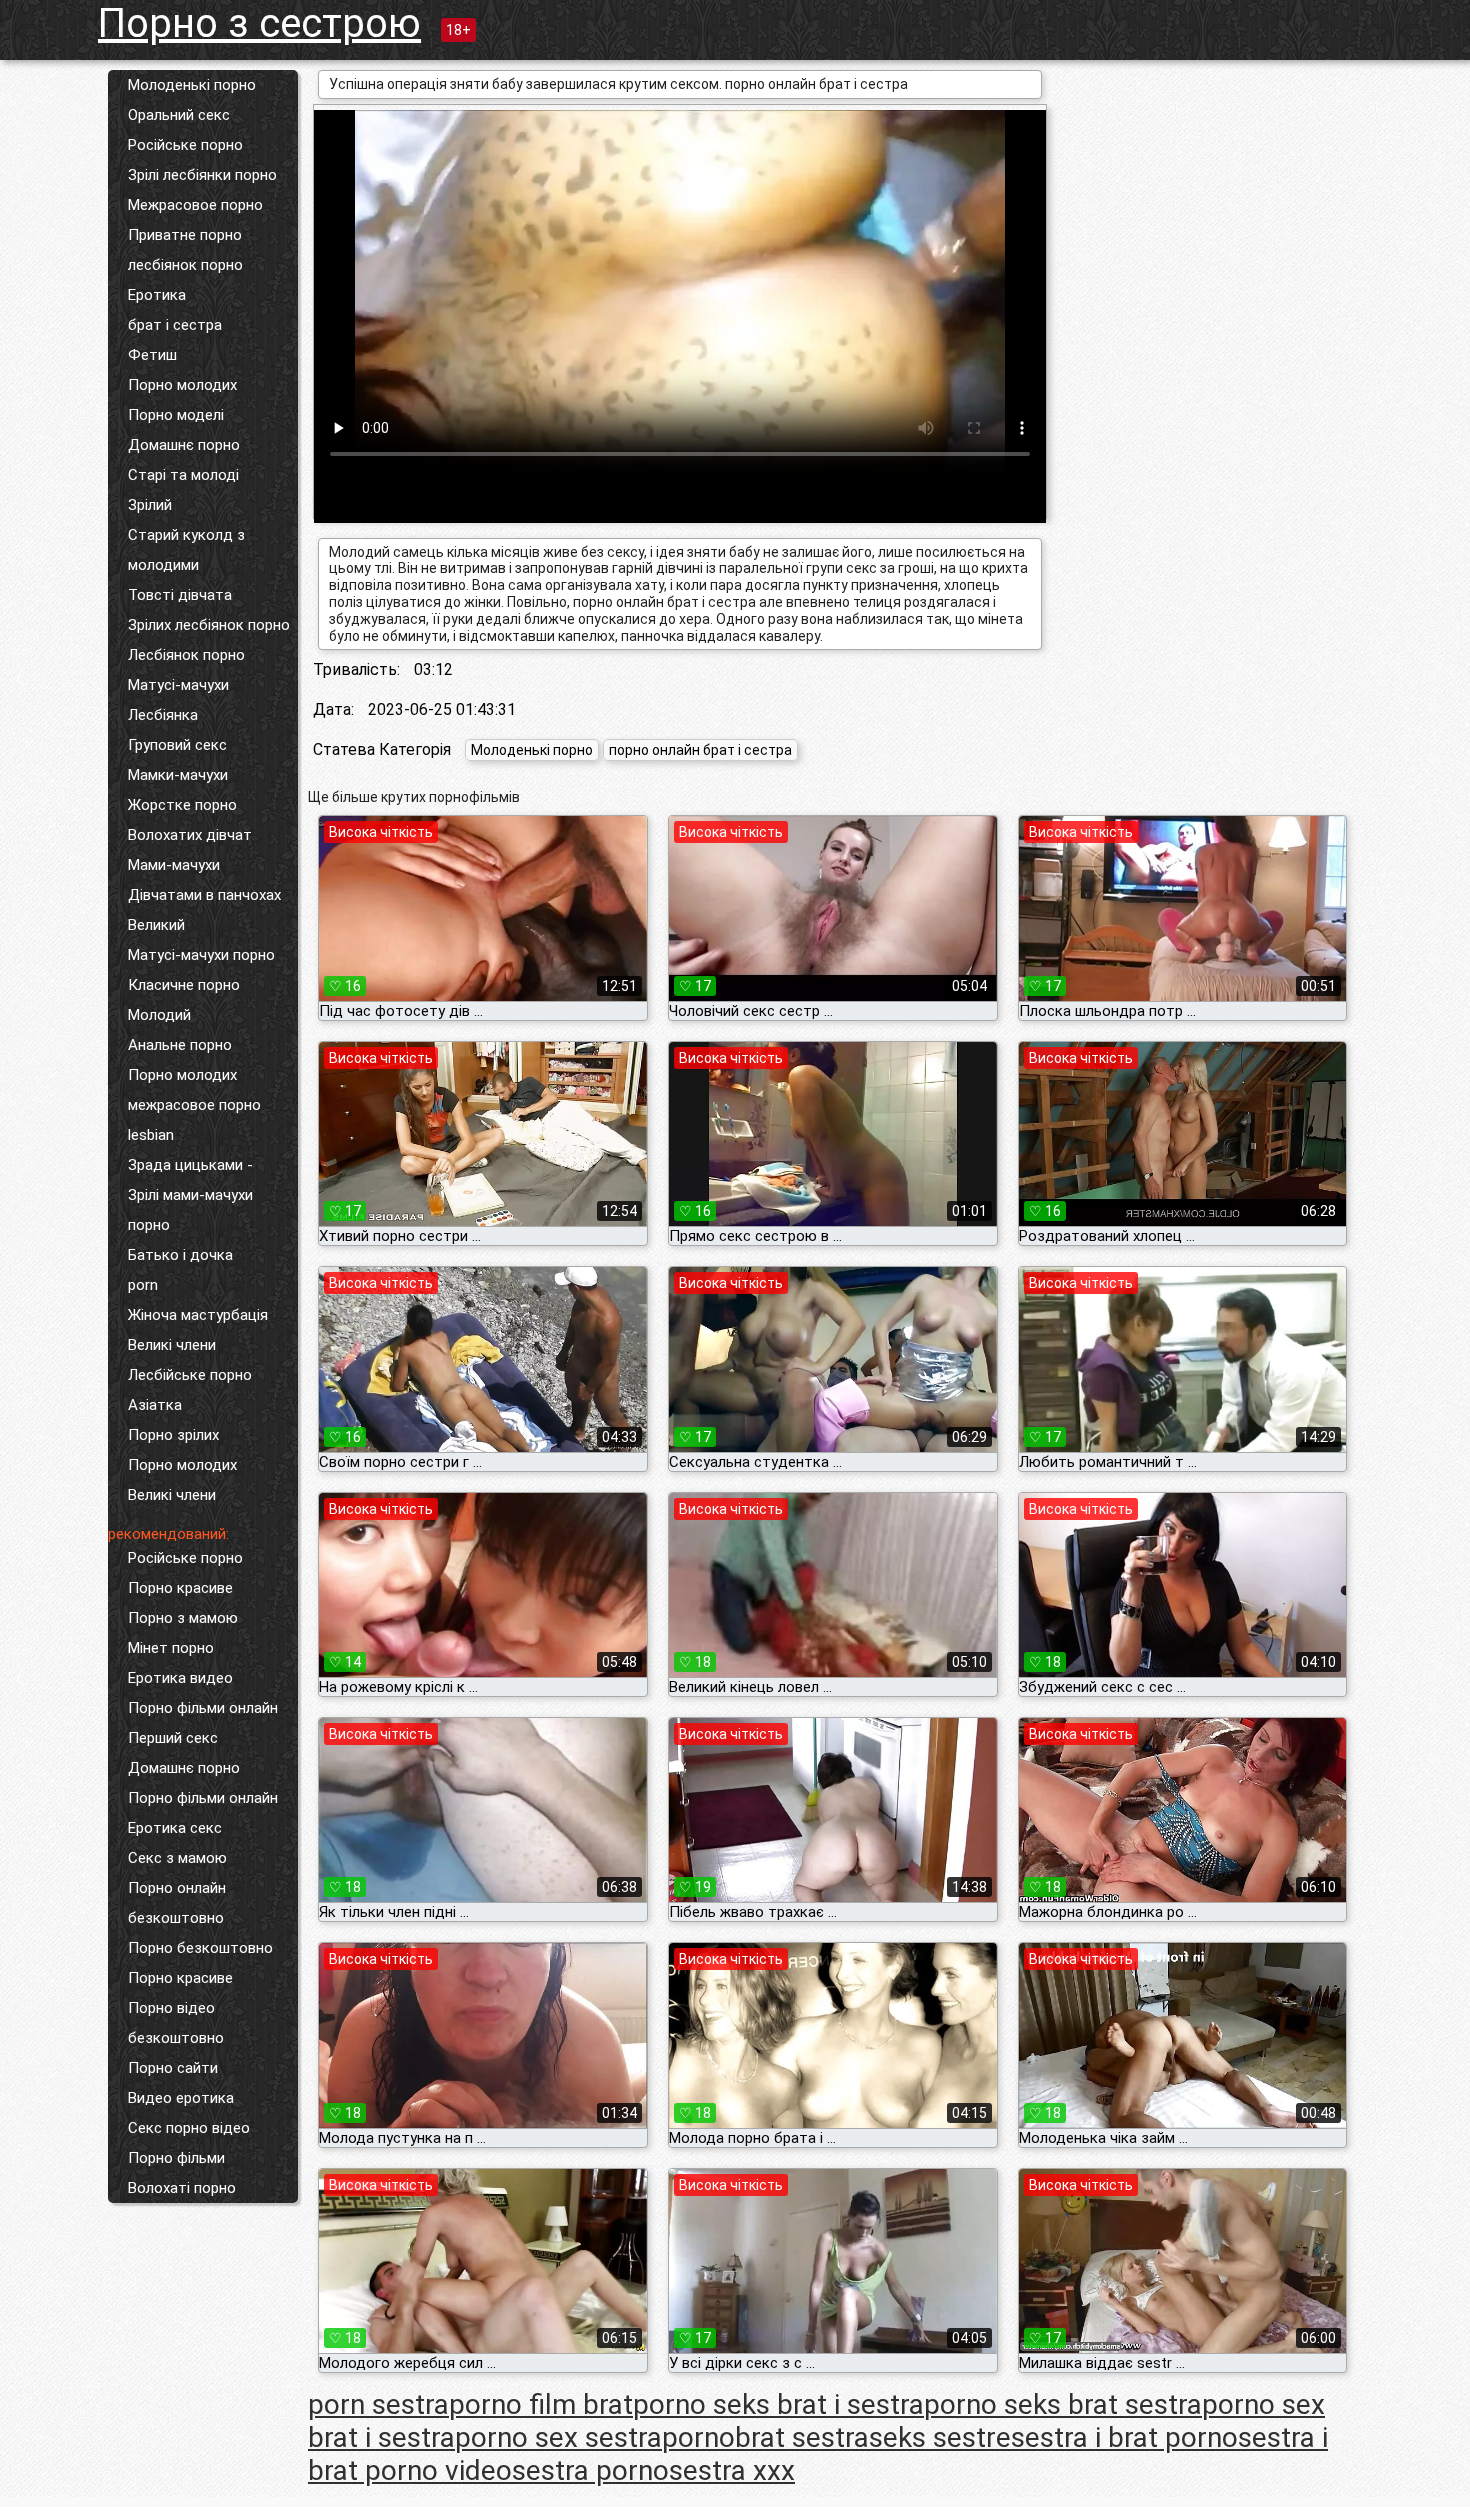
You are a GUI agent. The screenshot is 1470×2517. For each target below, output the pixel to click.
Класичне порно (184, 985)
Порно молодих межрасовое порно (194, 1090)
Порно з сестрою (259, 23)
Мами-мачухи (174, 865)
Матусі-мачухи (178, 685)
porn (143, 1285)
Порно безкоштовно (200, 1948)
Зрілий (150, 505)
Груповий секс (177, 745)
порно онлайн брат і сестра (700, 750)
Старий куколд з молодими (186, 550)
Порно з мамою (183, 1618)
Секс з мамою (177, 1858)
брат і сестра (175, 325)
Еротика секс (175, 1828)
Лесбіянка (163, 715)
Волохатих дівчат (190, 835)
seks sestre (940, 2437)
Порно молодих (182, 385)
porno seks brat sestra (1063, 2404)
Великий (156, 925)
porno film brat (541, 2404)
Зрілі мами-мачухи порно (190, 1210)
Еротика (157, 295)
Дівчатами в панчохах (204, 895)
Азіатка (155, 1405)
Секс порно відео (189, 2128)
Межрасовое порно (195, 205)
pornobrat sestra (765, 2437)
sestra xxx (732, 2470)
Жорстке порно (182, 805)
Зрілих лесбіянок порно (209, 625)
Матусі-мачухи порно (201, 955)
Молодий (159, 1015)
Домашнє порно (184, 445)
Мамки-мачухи (178, 775)
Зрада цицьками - (190, 1165)
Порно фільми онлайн (203, 1708)
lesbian (151, 1135)
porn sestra (378, 2404)
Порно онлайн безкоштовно (177, 1903)
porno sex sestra (558, 2437)
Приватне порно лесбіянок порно (185, 250)
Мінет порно (171, 1648)
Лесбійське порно (190, 1375)
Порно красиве (180, 1588)
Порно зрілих (173, 1435)
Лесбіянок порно (186, 655)
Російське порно (185, 145)
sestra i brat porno (1124, 2437)
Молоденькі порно (192, 85)
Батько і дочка (180, 1255)
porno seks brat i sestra (778, 2404)
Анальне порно (180, 1045)
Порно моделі (176, 415)
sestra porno (590, 2470)
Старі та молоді (183, 475)
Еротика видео (180, 1678)
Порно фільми (176, 2158)
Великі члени (172, 1345)
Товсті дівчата (180, 595)
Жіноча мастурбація (198, 1315)
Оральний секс (179, 115)
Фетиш (152, 355)
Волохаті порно (182, 2188)
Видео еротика (181, 2098)
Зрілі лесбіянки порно (202, 175)
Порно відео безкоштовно (176, 2023)
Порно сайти (173, 2068)
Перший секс (173, 1738)
